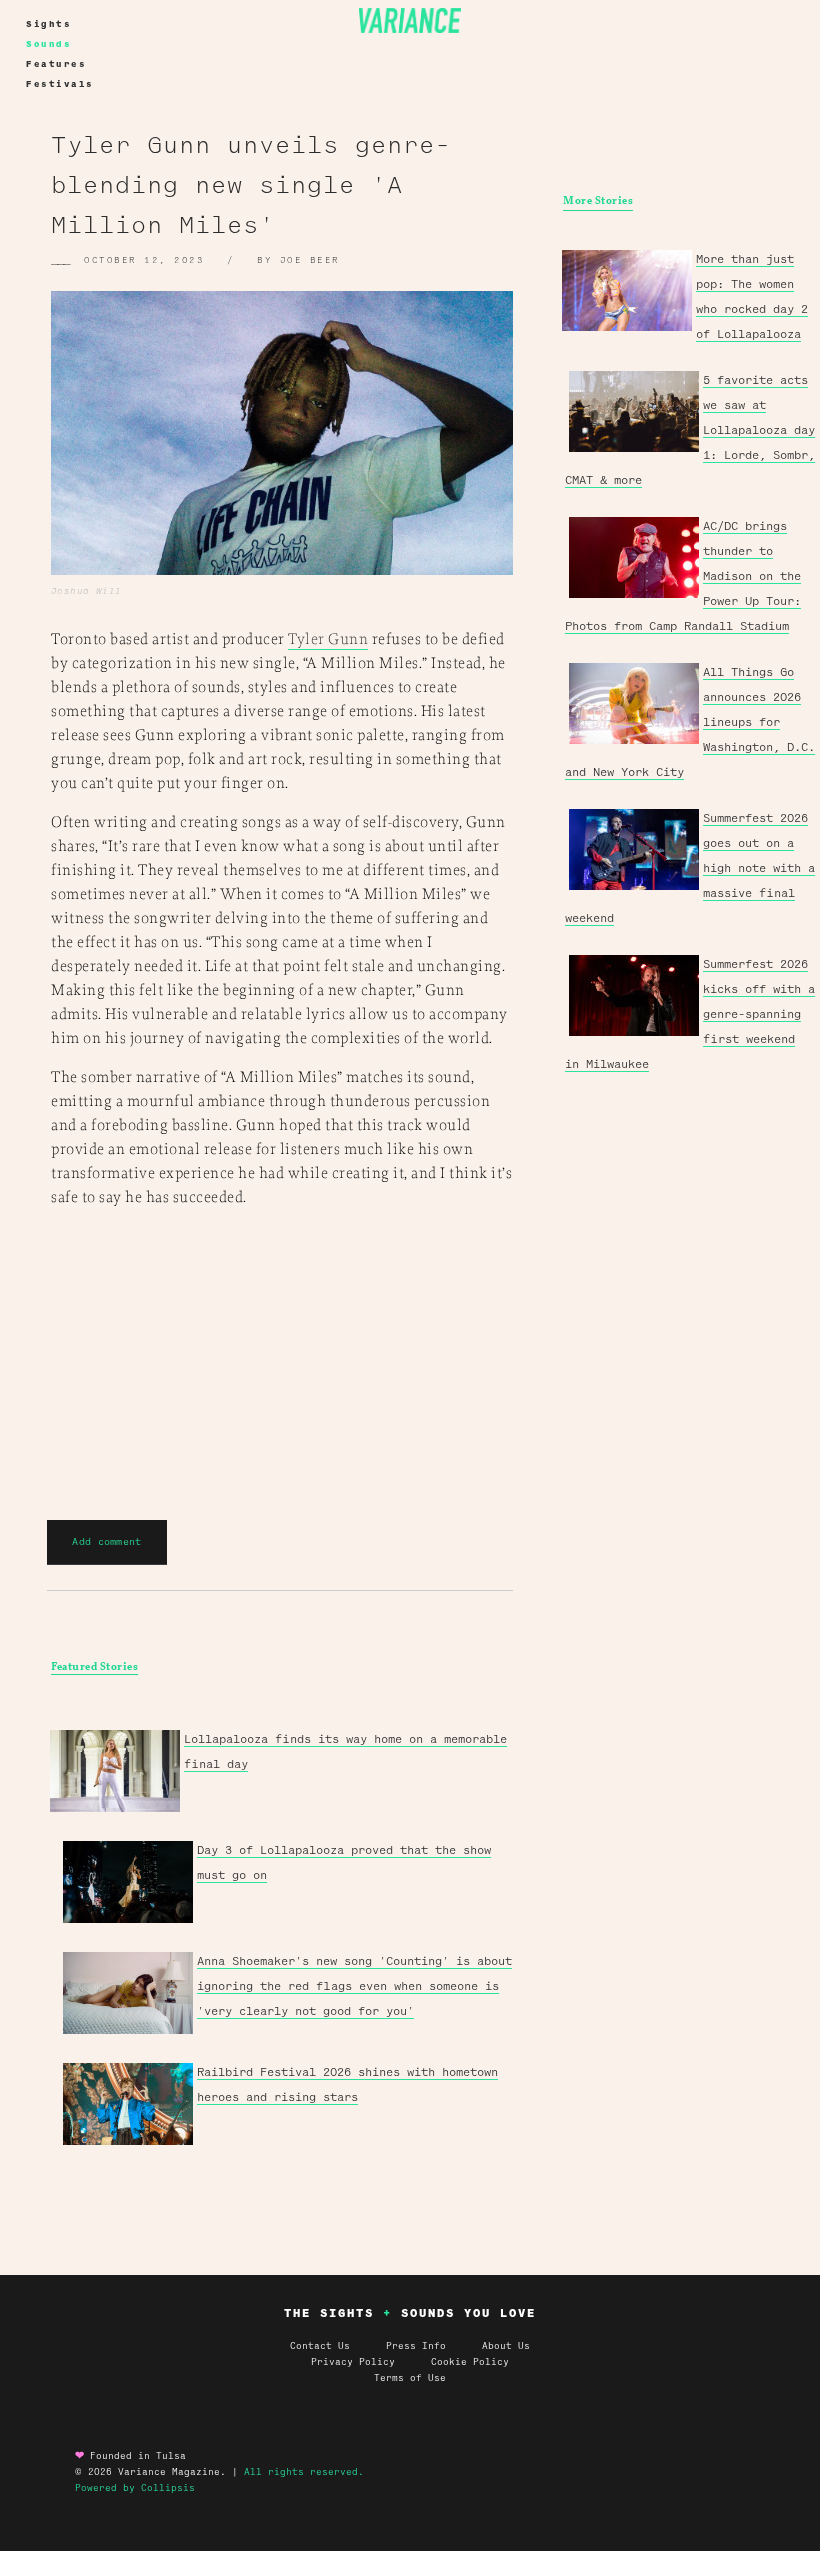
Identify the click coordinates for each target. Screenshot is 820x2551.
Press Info (416, 2346)
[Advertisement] (688, 1377)
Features (56, 64)
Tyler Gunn (328, 639)
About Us (506, 2346)
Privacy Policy (371, 2362)
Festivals (60, 84)
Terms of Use (410, 2378)
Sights (48, 24)
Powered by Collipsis (135, 2488)
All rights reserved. (304, 2472)
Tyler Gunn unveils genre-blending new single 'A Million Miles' (251, 185)
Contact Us (320, 2346)
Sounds (48, 44)
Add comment (106, 1541)
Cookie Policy (470, 2362)
